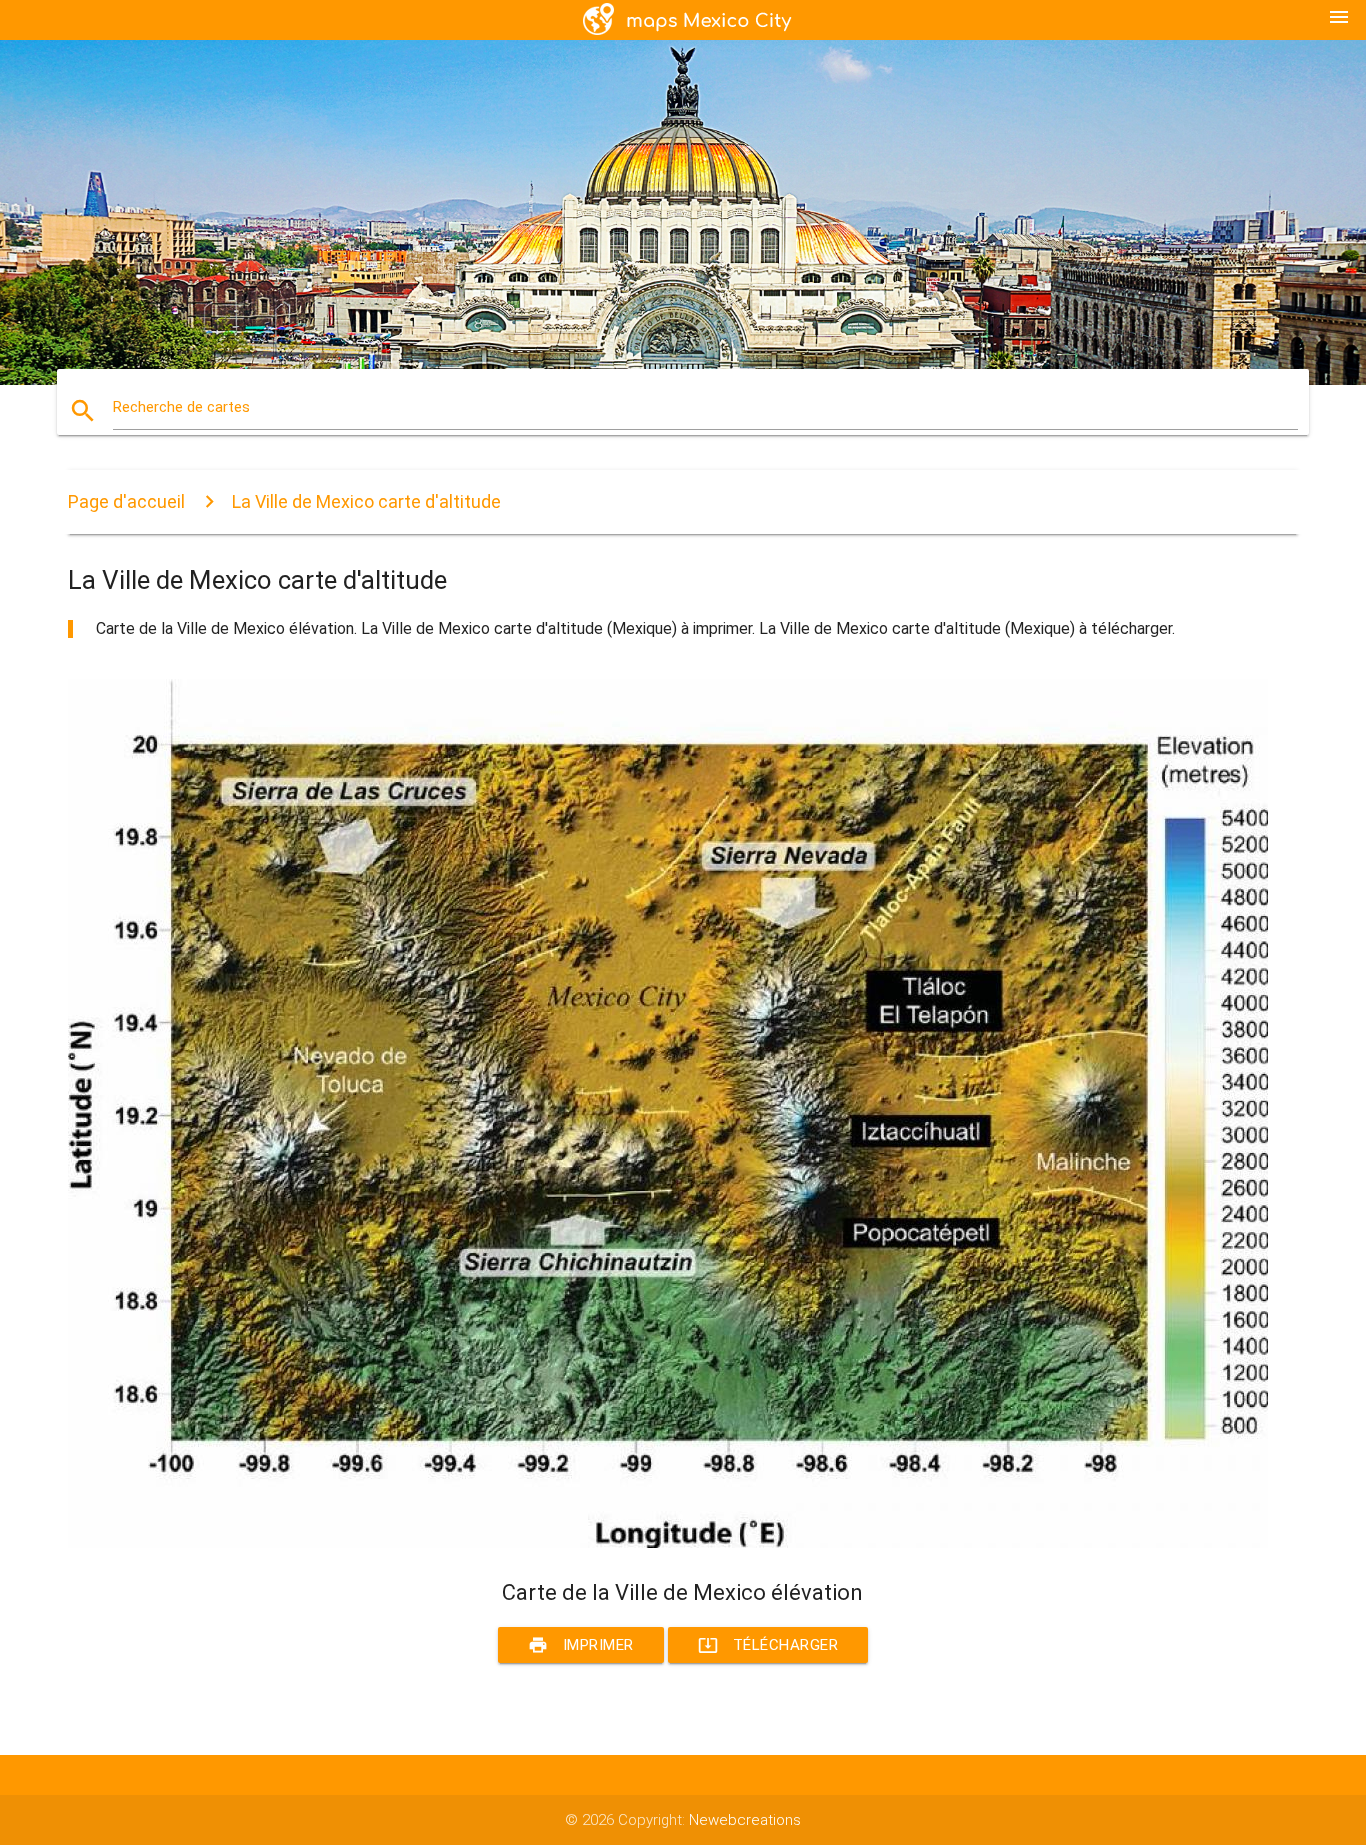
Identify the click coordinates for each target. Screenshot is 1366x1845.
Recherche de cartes (181, 407)
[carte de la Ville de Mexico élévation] (668, 1543)
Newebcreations (745, 1820)
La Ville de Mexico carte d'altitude (366, 501)
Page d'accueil (126, 501)
